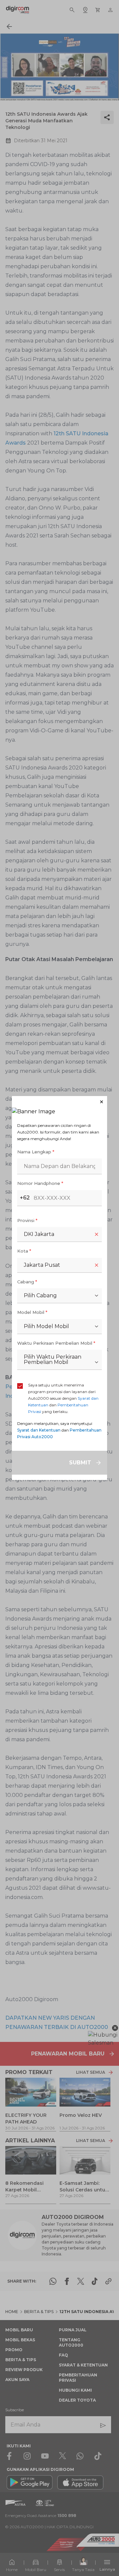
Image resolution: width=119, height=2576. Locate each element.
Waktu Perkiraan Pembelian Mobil (56, 1343)
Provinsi (27, 1220)
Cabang (27, 1282)
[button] (59, 1102)
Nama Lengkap (36, 1152)
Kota (24, 1251)
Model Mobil (32, 1312)
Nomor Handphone (40, 1183)
